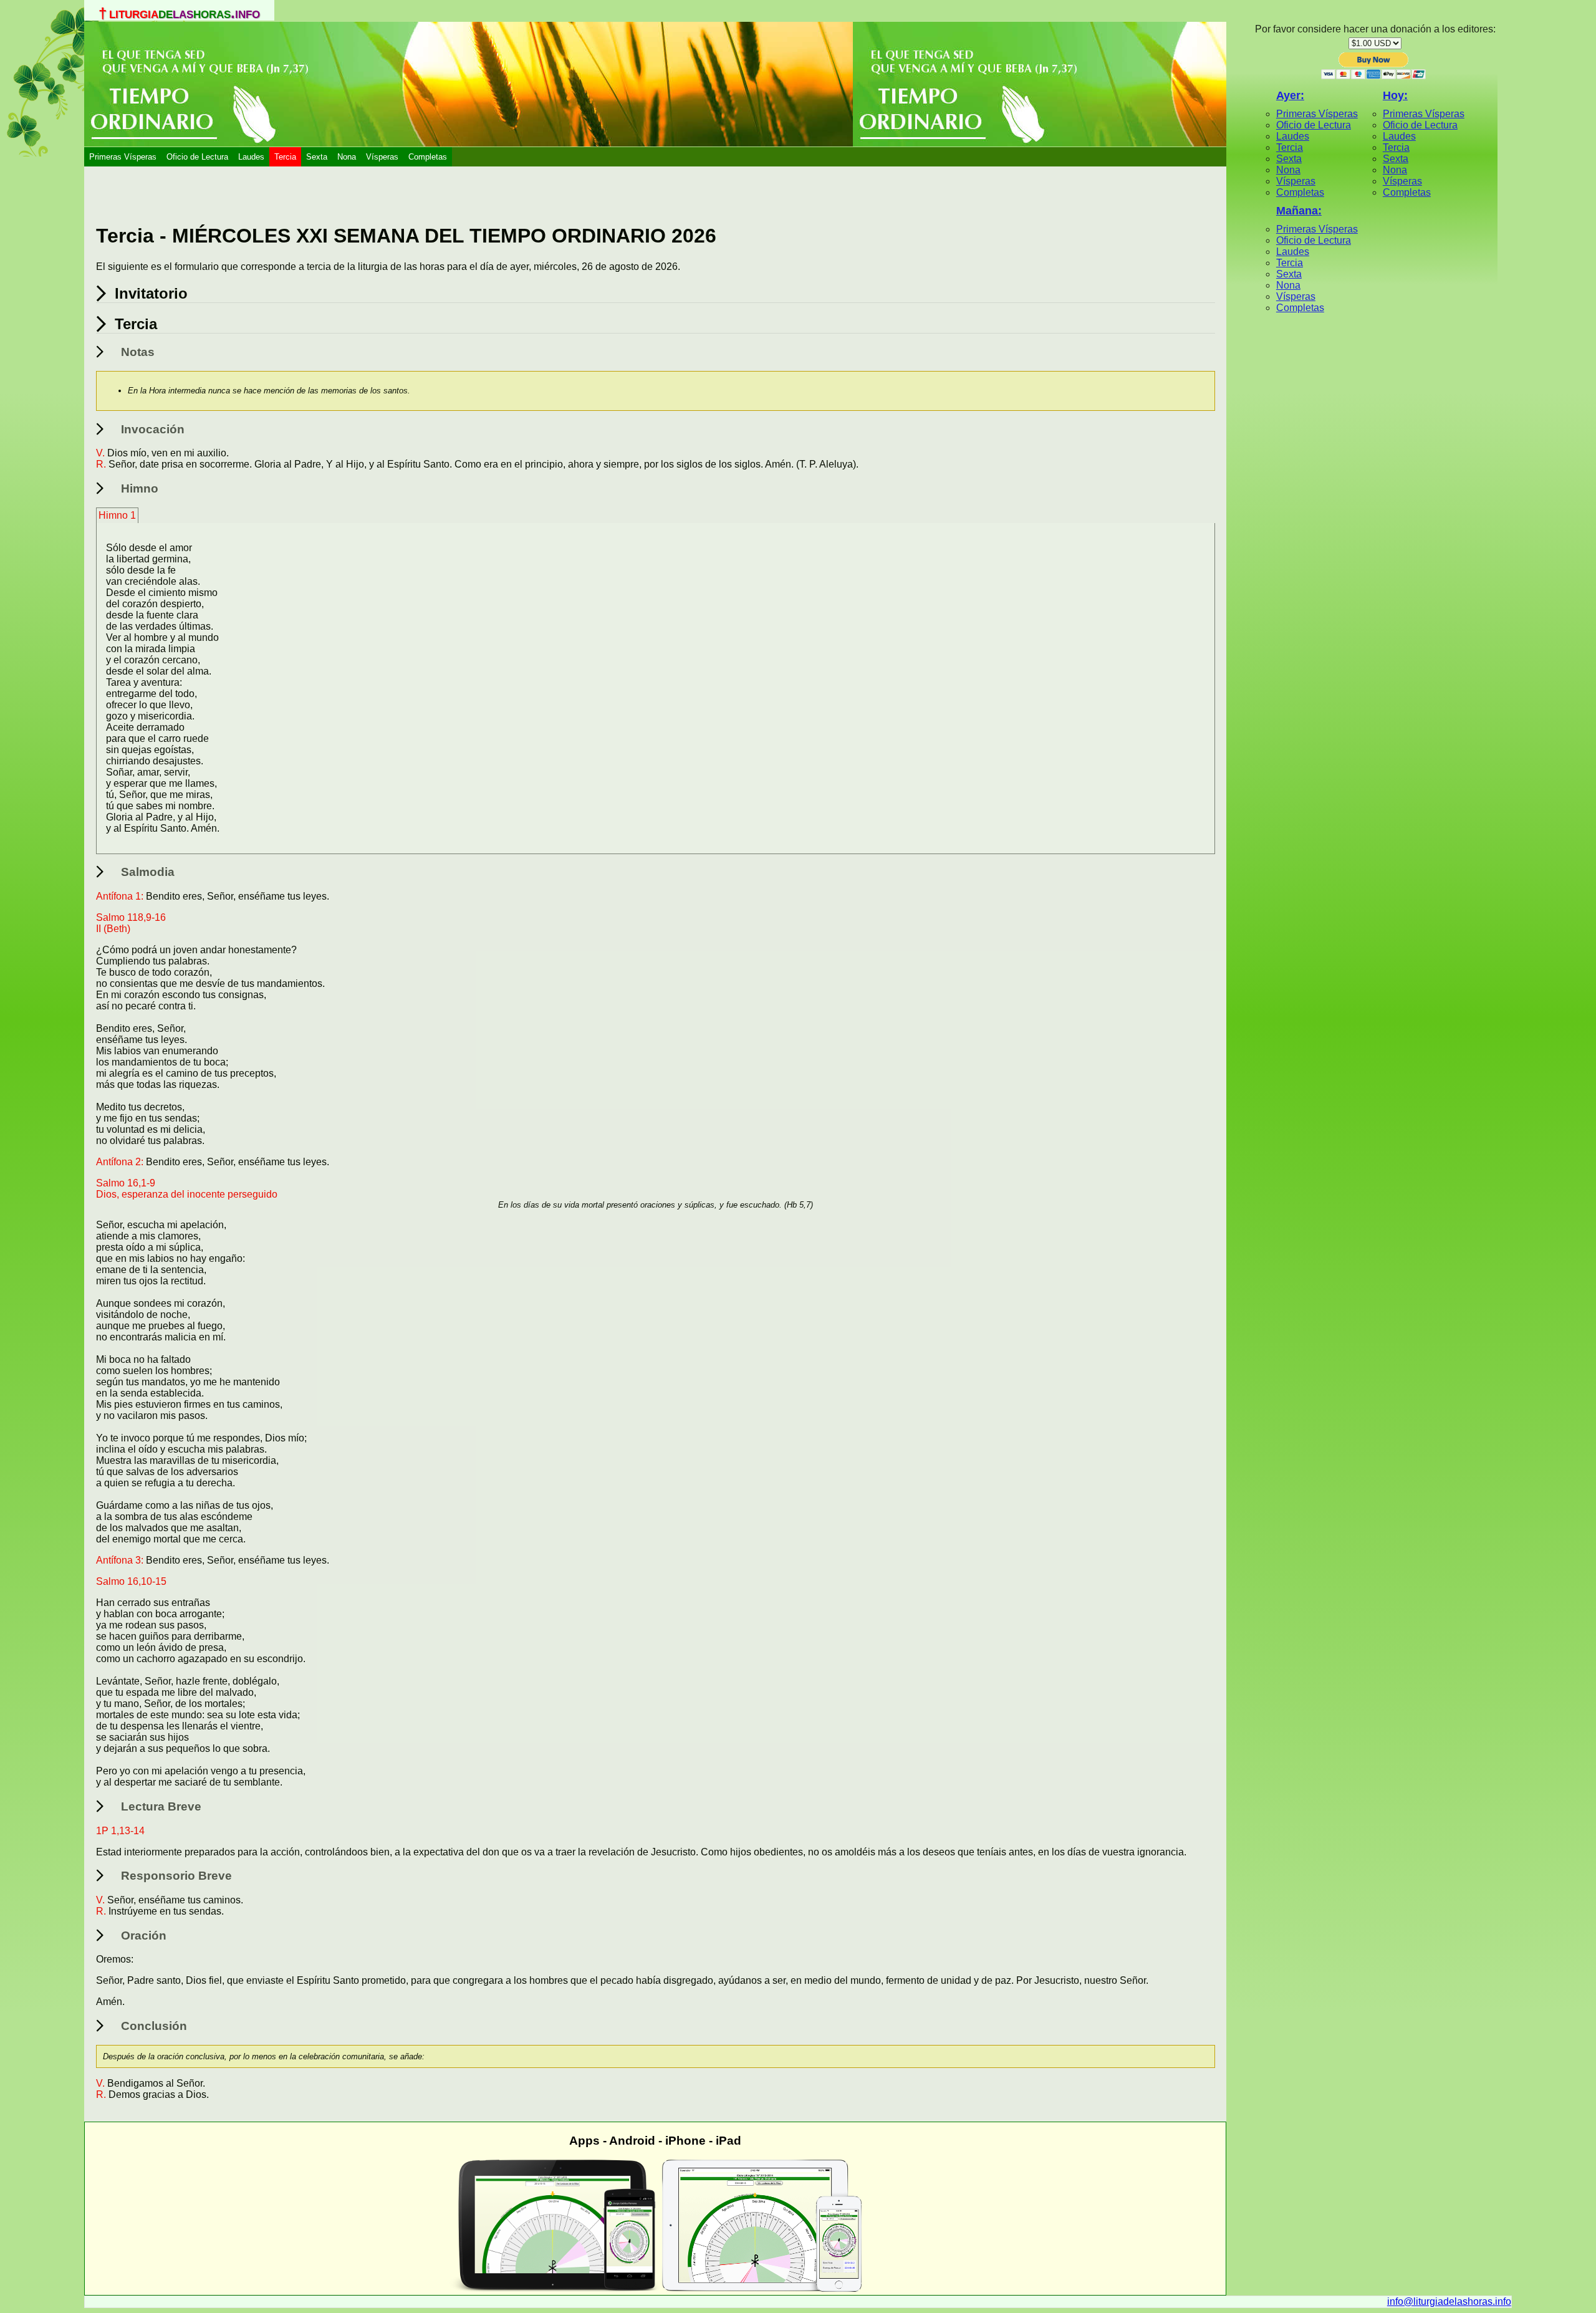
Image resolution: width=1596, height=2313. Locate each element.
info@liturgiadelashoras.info (1449, 2301)
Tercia (285, 157)
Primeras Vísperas (123, 157)
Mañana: (1299, 211)
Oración (144, 1936)
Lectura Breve (161, 1806)
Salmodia (148, 872)
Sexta (317, 157)
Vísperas (382, 157)
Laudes (251, 157)
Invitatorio (151, 293)
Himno (140, 488)
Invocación (153, 429)
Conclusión (154, 2026)
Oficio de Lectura (197, 157)
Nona (347, 157)
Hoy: (1395, 95)
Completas (428, 157)
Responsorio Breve (176, 1876)
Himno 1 (117, 515)
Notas (138, 352)
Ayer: (1290, 95)
